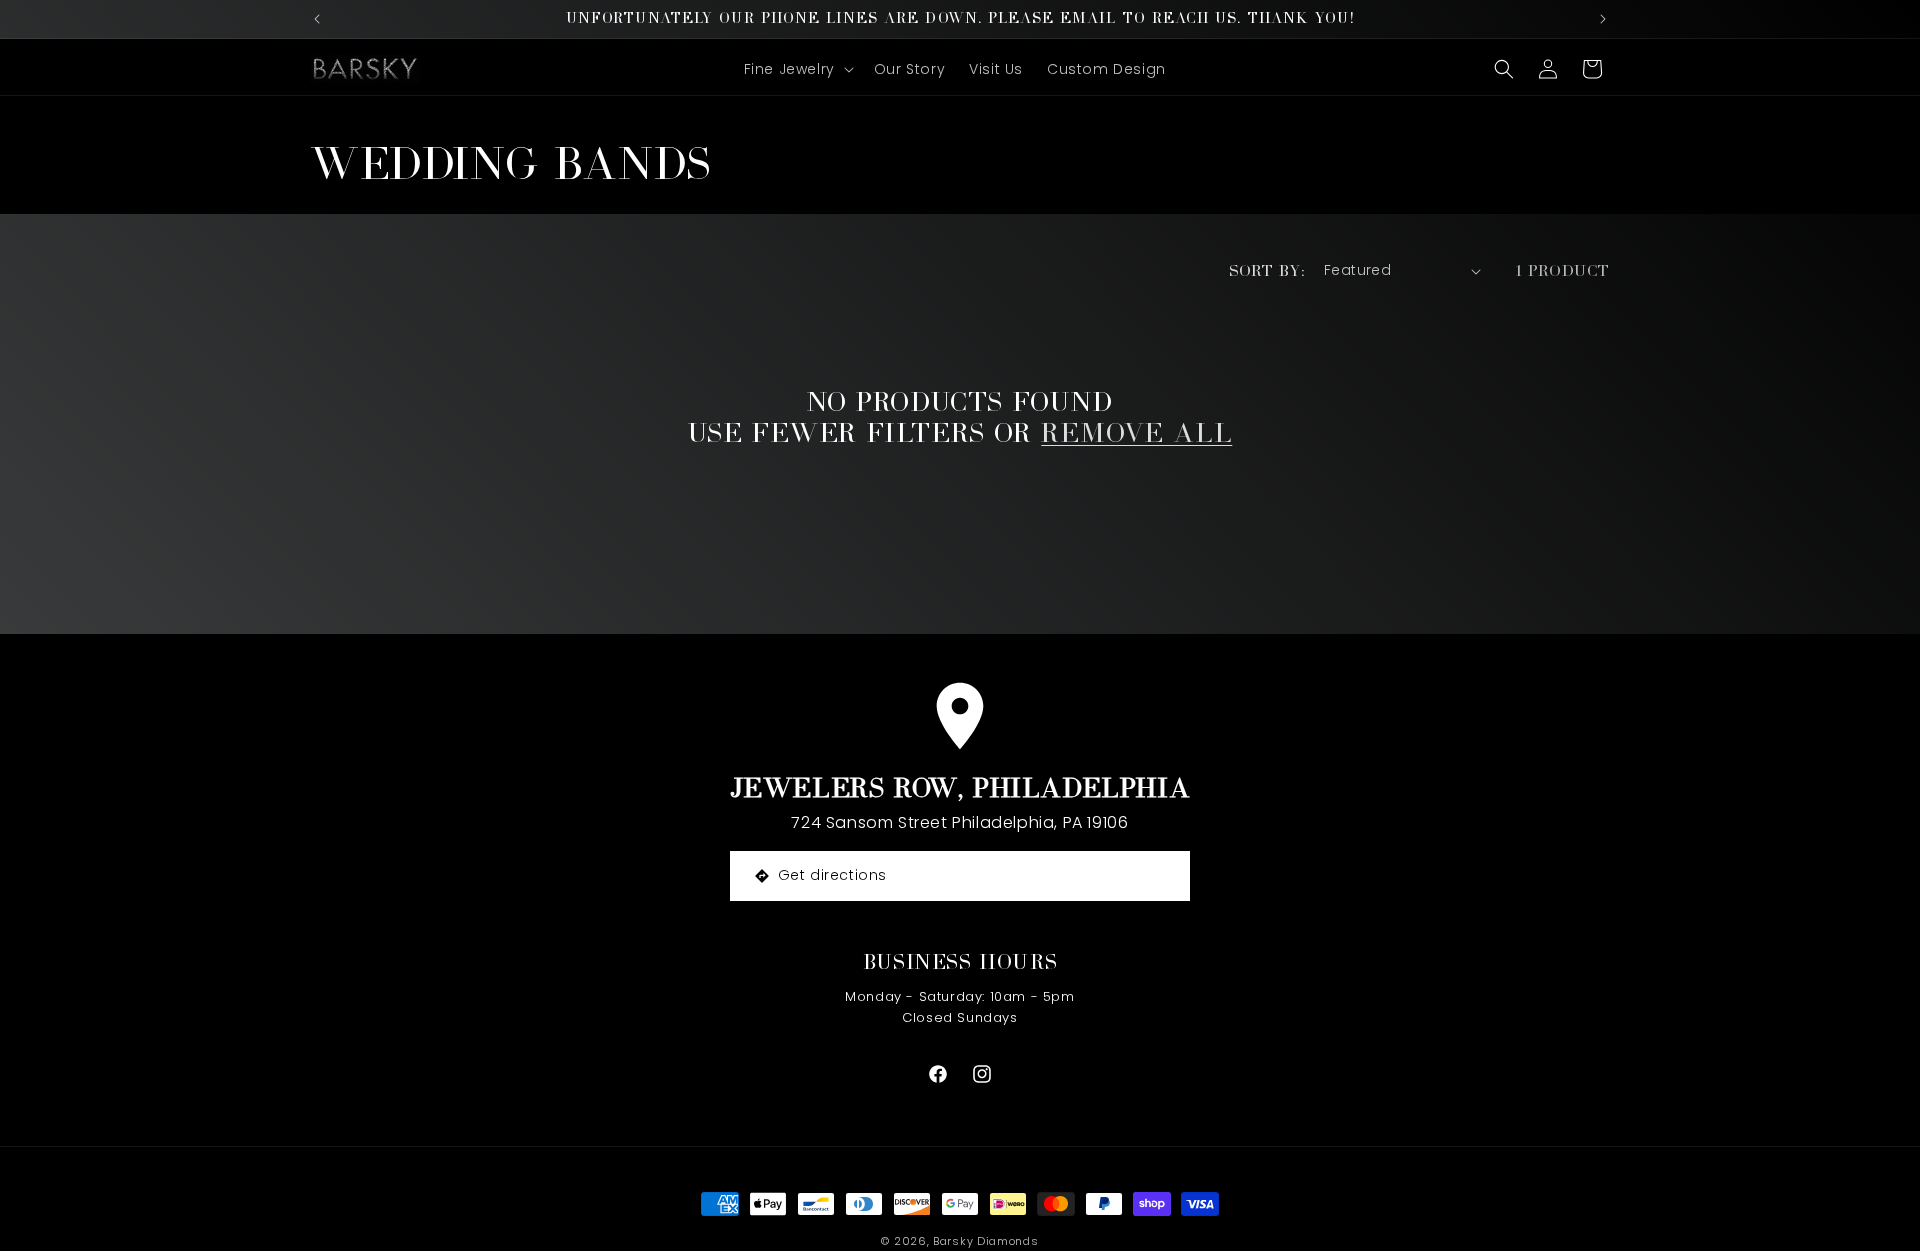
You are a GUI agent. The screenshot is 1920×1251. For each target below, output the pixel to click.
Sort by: (1266, 270)
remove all (1136, 432)
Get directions (832, 875)
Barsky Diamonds (986, 1241)
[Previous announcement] (317, 19)
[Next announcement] (1603, 19)
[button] (797, 69)
